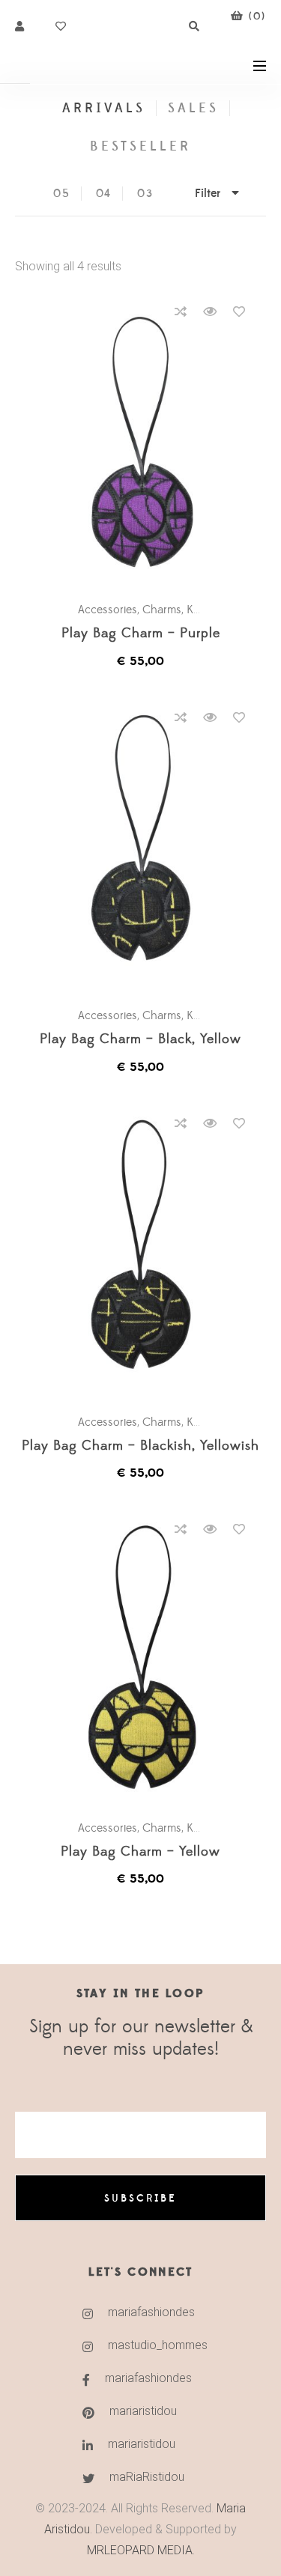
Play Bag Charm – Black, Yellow (140, 1040)
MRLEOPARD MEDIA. (141, 2550)
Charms (162, 610)
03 (145, 194)
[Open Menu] (260, 65)
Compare (181, 312)
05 (62, 194)
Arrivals (104, 108)
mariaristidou (143, 2411)
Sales (193, 108)
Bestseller (141, 146)
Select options (148, 442)
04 (104, 194)
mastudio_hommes (158, 2345)
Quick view (210, 312)
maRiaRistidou (147, 2477)
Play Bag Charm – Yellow (140, 1852)
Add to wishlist (239, 312)
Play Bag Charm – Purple (141, 634)
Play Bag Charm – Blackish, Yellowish (140, 1446)
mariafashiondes (151, 2312)
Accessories (108, 610)
